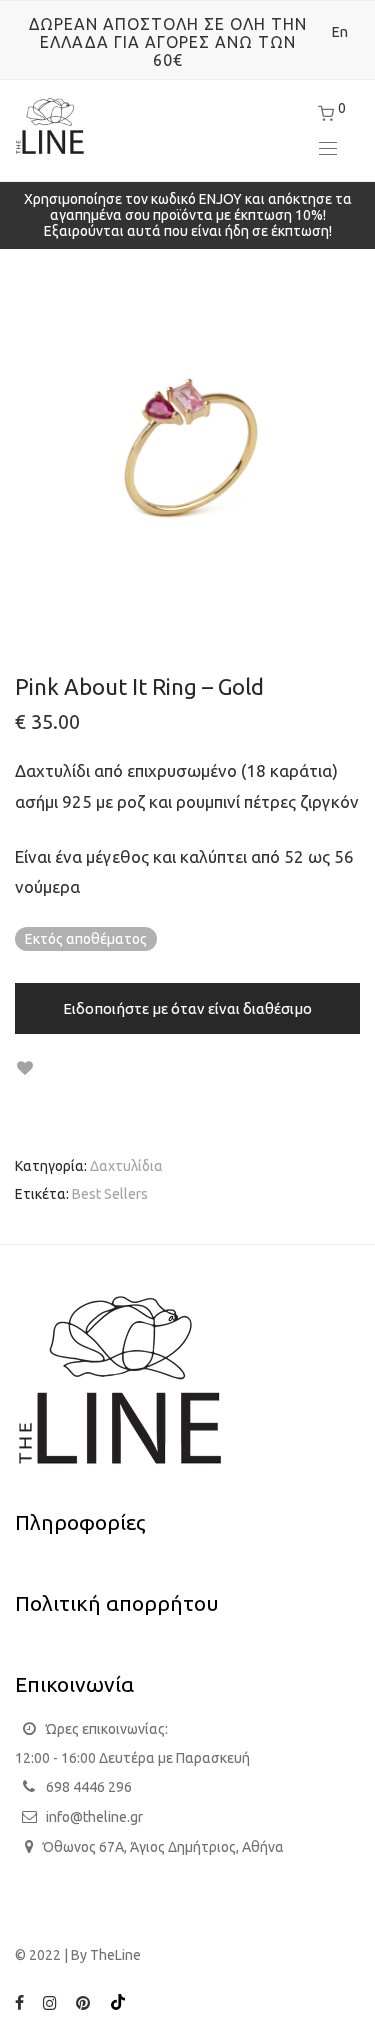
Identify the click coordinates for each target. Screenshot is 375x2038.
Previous (19, 447)
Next (356, 447)
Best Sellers (110, 1194)
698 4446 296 (89, 1787)
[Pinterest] (84, 2002)
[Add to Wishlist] (24, 1068)
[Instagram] (50, 2002)
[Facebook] (19, 2002)
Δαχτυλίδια (126, 1166)
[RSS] (118, 2002)
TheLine (115, 1955)
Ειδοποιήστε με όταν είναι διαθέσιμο (187, 1008)
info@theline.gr (94, 1817)
